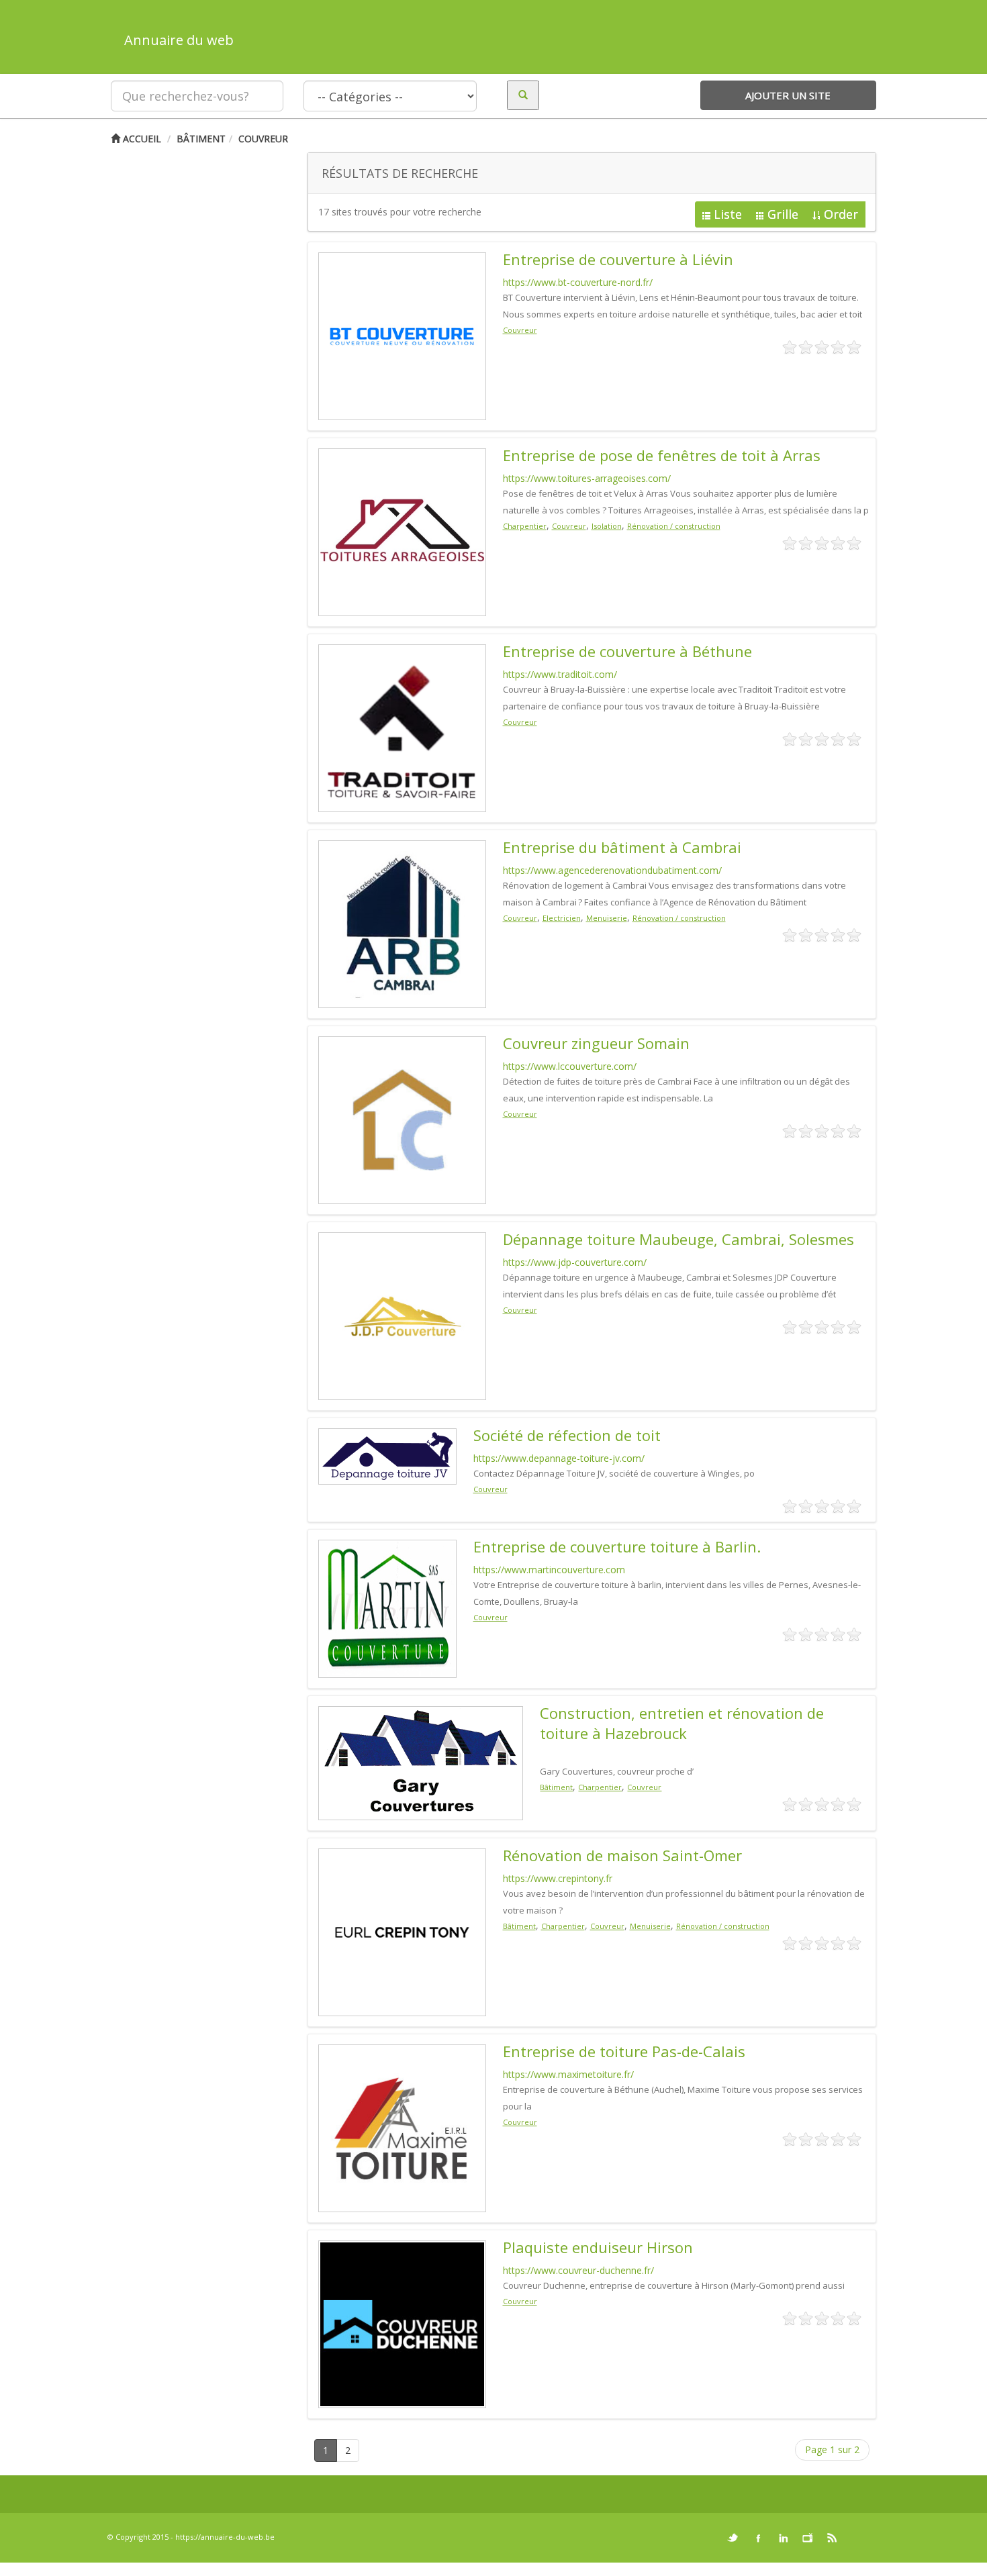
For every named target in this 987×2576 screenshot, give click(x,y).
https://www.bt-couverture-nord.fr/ (578, 282)
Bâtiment (201, 139)
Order (841, 214)
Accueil (141, 139)
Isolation (607, 526)
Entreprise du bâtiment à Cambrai (622, 847)
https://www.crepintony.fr (558, 1878)
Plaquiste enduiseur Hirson (598, 2247)
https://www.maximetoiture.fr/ (568, 2074)
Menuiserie (607, 918)
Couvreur (263, 139)
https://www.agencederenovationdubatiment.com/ (612, 870)
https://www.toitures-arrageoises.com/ (587, 478)
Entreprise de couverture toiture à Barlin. (617, 1546)
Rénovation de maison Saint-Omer (622, 1855)
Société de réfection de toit (567, 1435)
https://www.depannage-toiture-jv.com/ (559, 1458)
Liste (728, 214)
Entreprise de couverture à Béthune (627, 651)
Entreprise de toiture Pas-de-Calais (624, 2051)
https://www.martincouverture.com (549, 1570)
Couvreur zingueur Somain (596, 1043)
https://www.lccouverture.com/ (570, 1066)
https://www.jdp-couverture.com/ (575, 1262)
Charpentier (525, 526)
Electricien (562, 918)
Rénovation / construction (674, 526)
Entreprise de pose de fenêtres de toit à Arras (662, 455)
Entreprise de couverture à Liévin (618, 259)
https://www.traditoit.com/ (560, 674)
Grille (783, 214)
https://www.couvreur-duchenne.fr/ (578, 2270)
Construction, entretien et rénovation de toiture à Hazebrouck (682, 1723)
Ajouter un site (788, 95)
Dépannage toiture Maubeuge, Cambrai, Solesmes (678, 1239)
